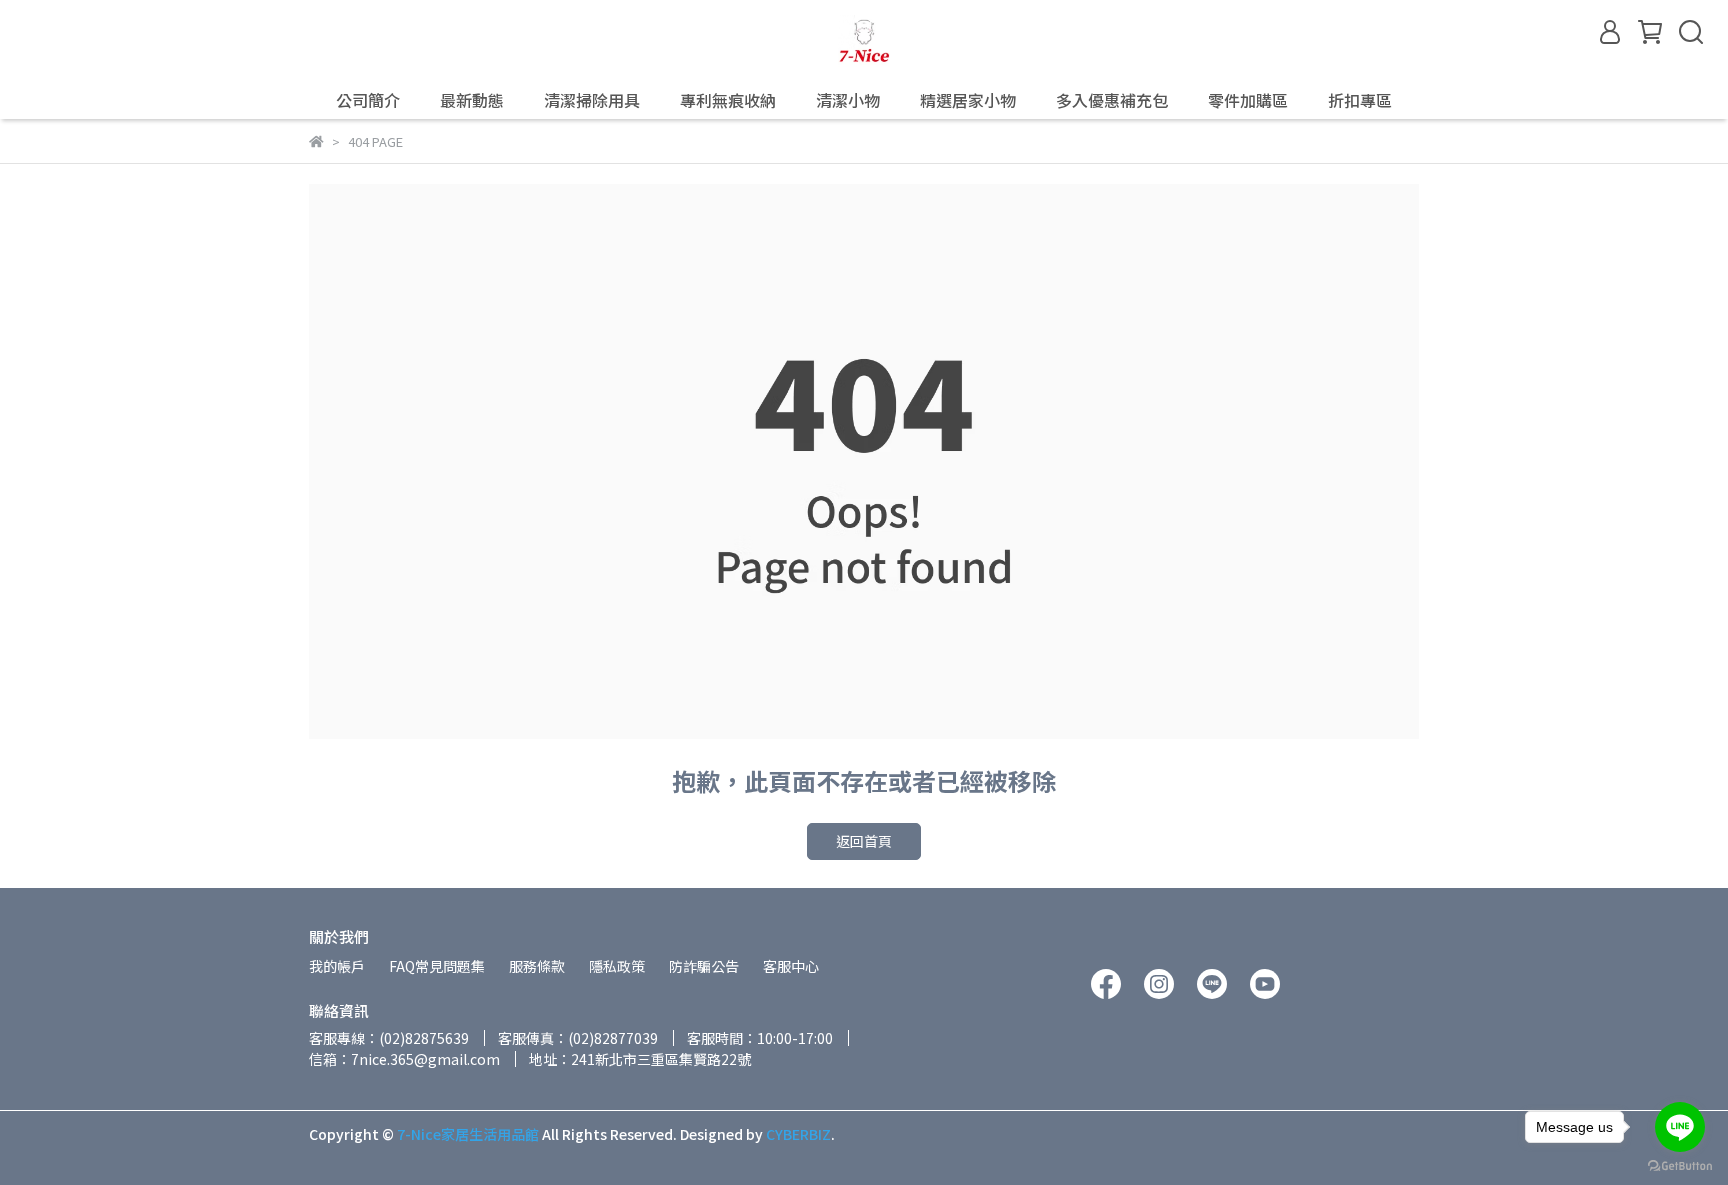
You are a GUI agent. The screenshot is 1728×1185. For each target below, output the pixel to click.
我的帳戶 (337, 966)
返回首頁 (864, 841)
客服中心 (791, 966)
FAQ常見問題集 (437, 966)
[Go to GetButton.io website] (1680, 1165)
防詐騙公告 (704, 966)
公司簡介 (368, 100)
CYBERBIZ (798, 1134)
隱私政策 (617, 966)
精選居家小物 (968, 100)
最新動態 (472, 100)
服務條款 (537, 966)
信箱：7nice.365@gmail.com (404, 1059)
